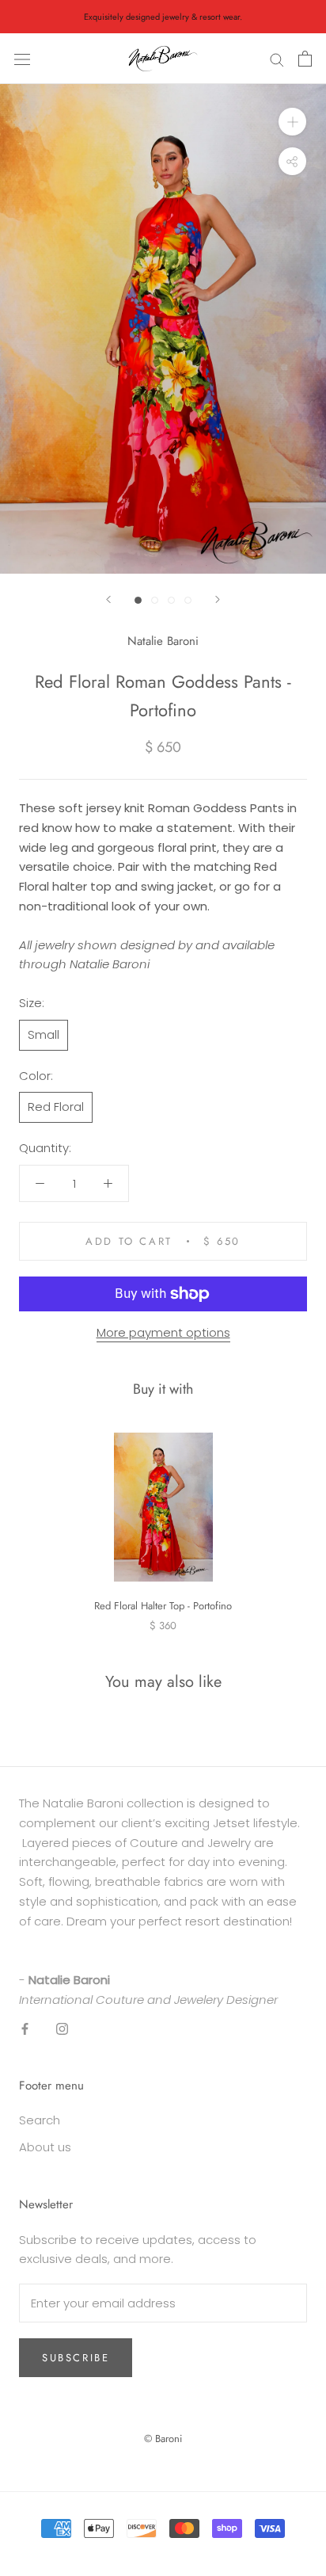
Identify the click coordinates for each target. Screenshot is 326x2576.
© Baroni (163, 2439)
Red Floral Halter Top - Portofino (163, 1606)
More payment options (163, 1332)
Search (40, 2120)
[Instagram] (62, 2028)
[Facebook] (25, 2028)
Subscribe (76, 2358)
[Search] (277, 59)
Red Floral (56, 1107)
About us (45, 2147)
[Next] (218, 599)
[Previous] (108, 599)
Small (44, 1034)
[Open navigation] (22, 59)
